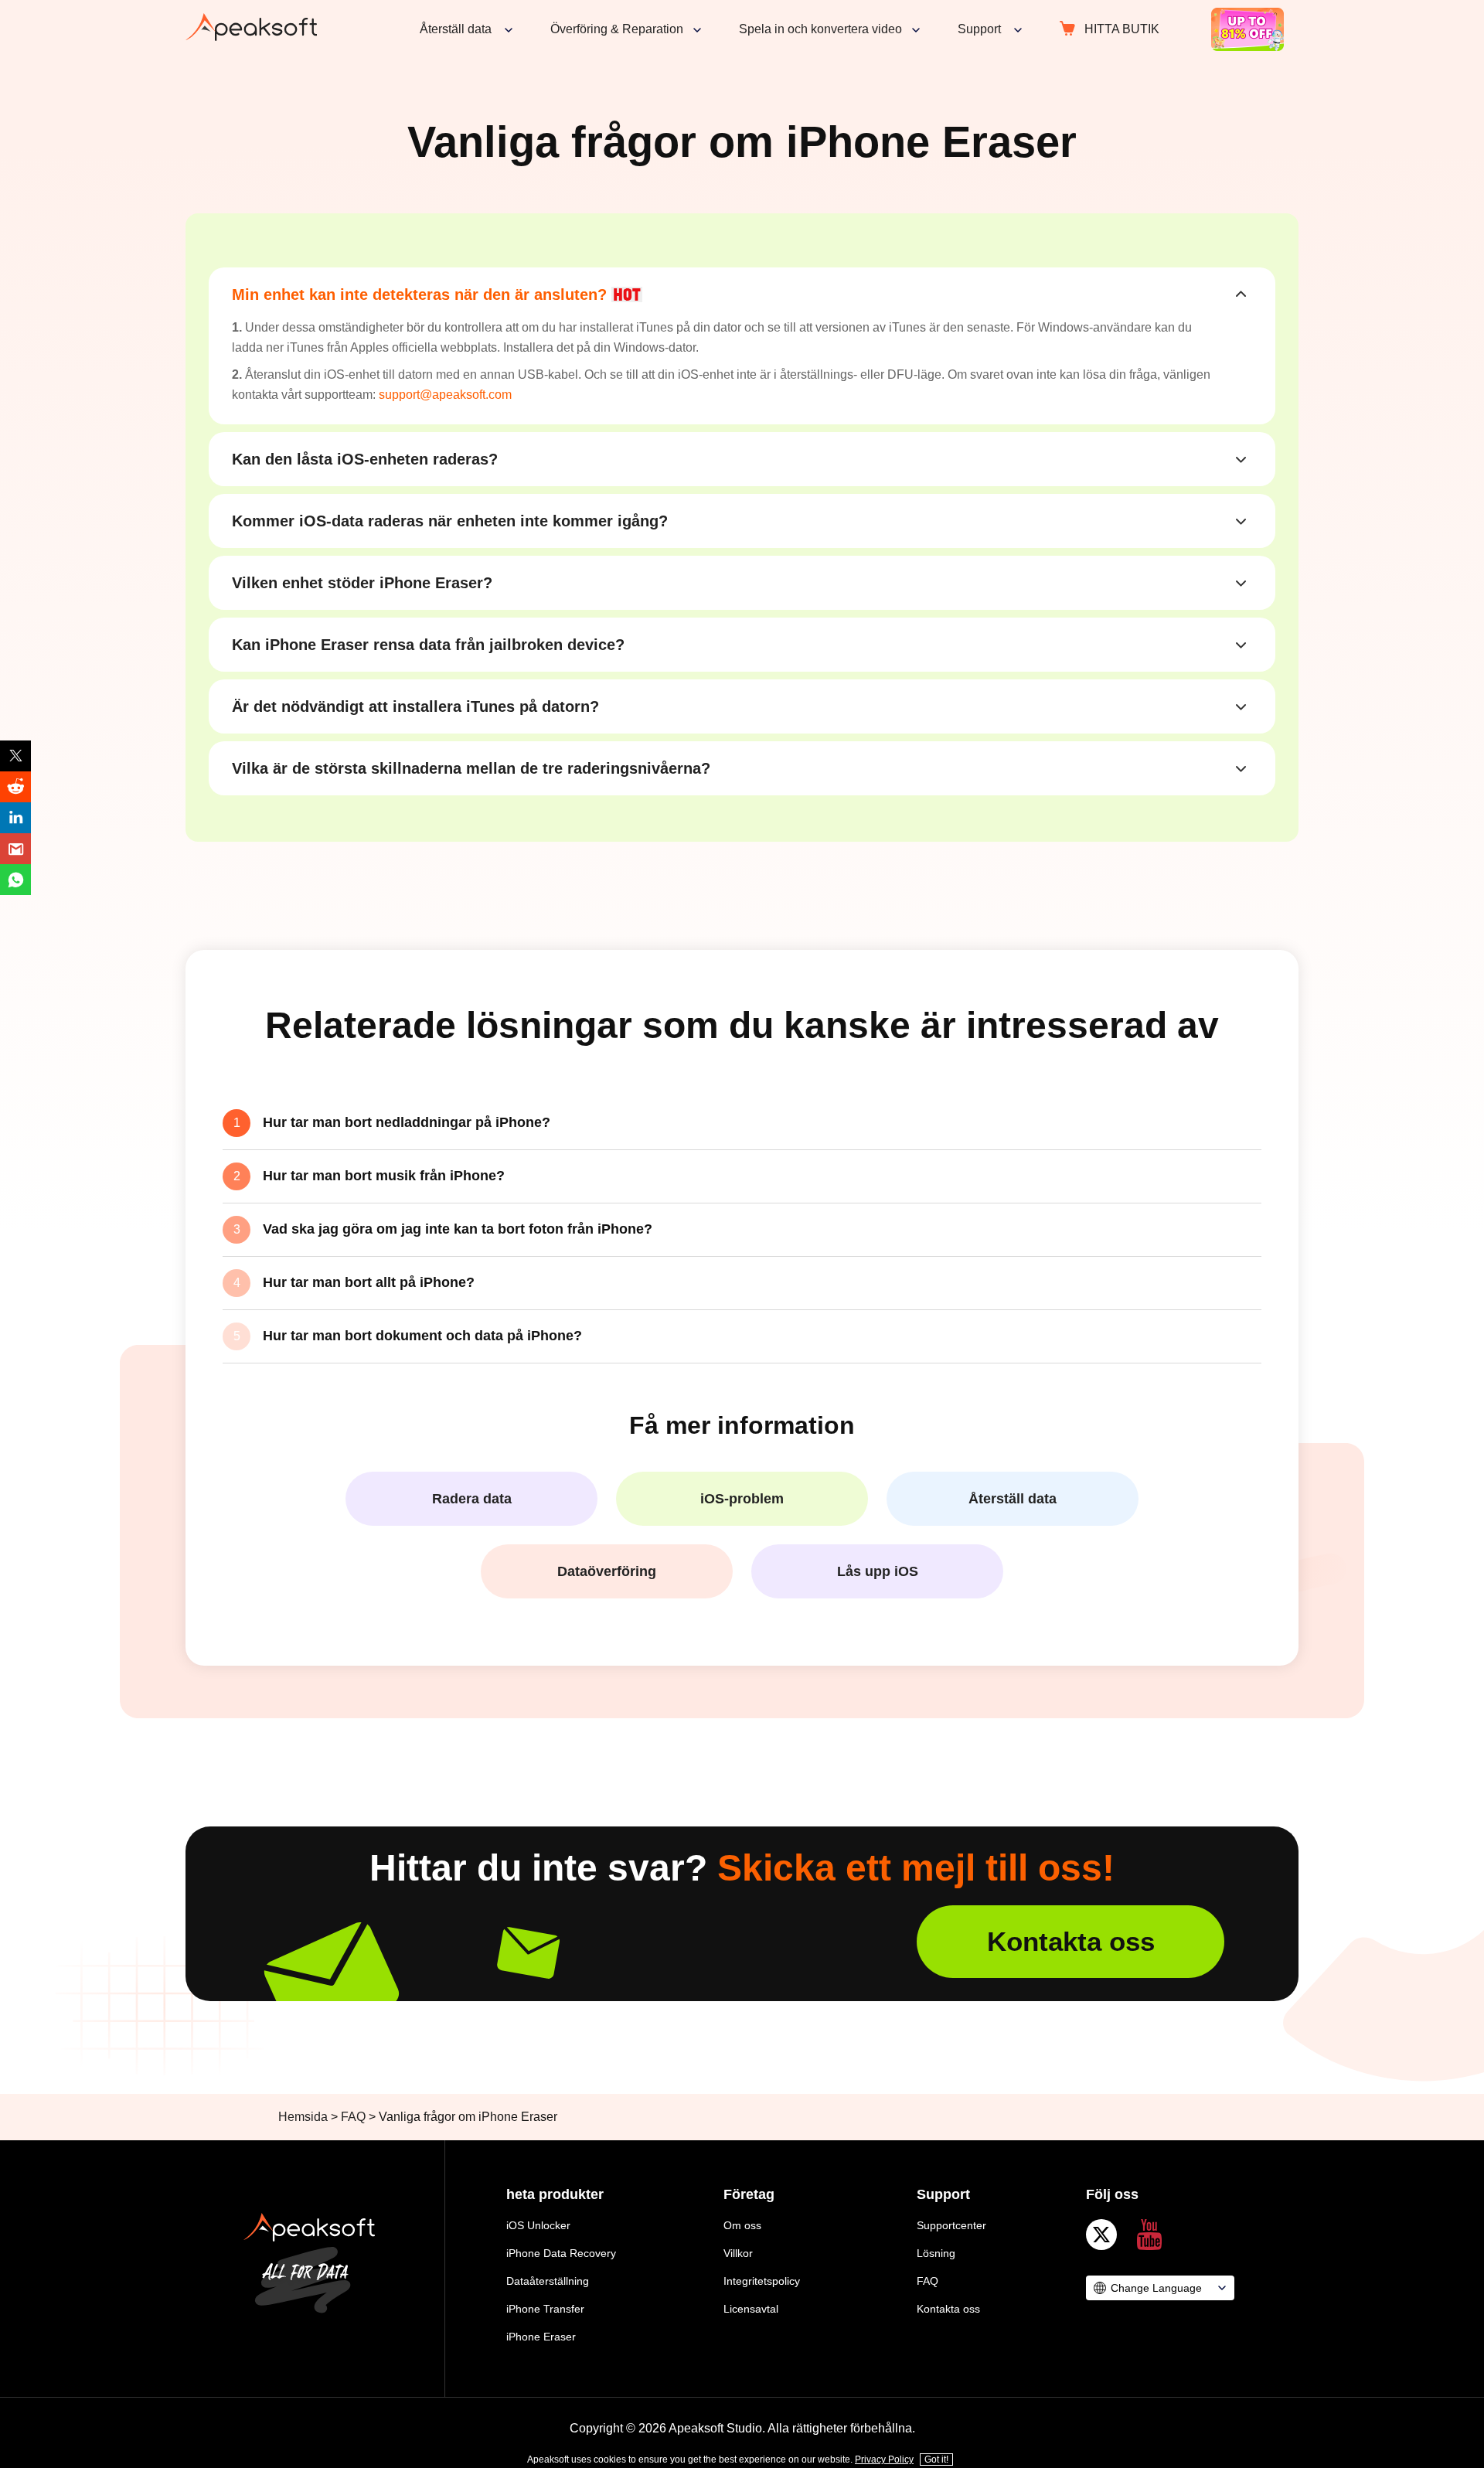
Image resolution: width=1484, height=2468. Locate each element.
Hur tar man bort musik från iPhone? (384, 1176)
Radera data (472, 1499)
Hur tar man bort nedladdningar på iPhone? (407, 1122)
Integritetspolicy (762, 2281)
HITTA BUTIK (1122, 29)
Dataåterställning (548, 2281)
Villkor (738, 2253)
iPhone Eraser (541, 2337)
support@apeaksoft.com (445, 395)
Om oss (742, 2225)
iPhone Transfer (545, 2309)
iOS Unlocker (538, 2225)
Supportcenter (951, 2225)
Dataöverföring (607, 1571)
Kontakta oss (1071, 1941)
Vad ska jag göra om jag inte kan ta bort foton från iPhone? (458, 1229)
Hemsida (303, 2117)
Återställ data (1013, 1499)
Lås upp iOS (878, 1571)
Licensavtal (751, 2309)
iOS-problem (742, 1499)
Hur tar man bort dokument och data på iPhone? (422, 1336)
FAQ (353, 2117)
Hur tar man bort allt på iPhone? (369, 1282)
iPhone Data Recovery (561, 2253)
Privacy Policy (884, 2459)
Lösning (936, 2253)
